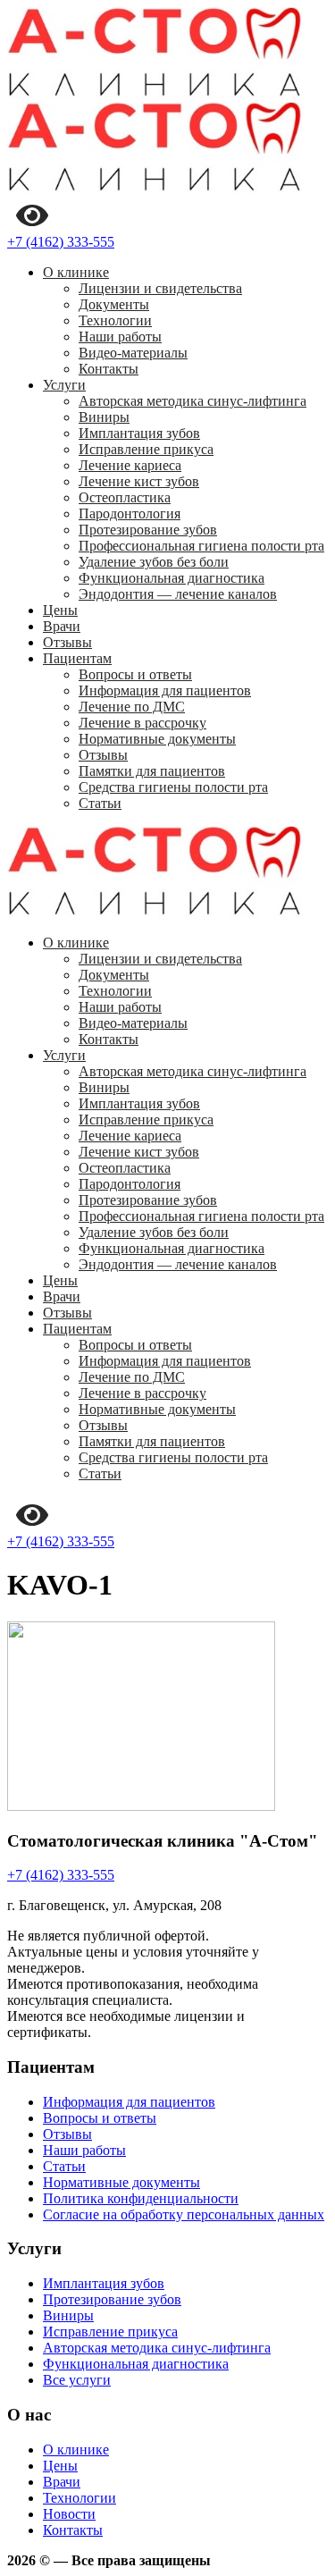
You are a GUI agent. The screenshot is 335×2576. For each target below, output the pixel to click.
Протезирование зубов (148, 530)
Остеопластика (125, 497)
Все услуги (77, 2380)
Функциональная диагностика (172, 578)
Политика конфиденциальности (141, 2198)
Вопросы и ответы (135, 674)
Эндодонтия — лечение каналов (178, 594)
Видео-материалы (133, 353)
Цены (60, 610)
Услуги (64, 385)
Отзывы (67, 642)
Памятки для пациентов (152, 771)
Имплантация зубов (139, 433)
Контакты (109, 369)
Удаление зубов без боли (154, 562)
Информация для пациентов (165, 690)
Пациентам (77, 658)
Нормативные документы (157, 739)
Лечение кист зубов (139, 481)
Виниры (104, 417)
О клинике (76, 272)
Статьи (100, 803)
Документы (114, 304)
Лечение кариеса (130, 465)
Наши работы (120, 337)
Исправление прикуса (146, 449)
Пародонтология (130, 514)
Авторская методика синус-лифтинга (193, 401)
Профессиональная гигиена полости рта (201, 546)
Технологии (115, 320)
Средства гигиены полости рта (173, 787)
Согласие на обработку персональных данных (184, 2214)
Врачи (62, 626)
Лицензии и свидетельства (160, 288)
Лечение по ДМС (132, 707)
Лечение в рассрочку (142, 723)
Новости (69, 2514)
